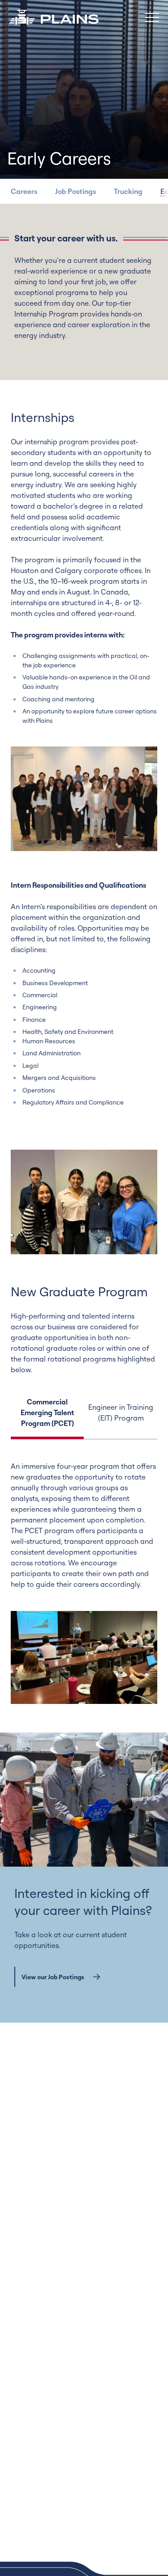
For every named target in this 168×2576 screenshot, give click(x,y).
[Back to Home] (54, 17)
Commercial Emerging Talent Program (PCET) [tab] (47, 1412)
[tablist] (84, 1418)
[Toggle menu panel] (152, 17)
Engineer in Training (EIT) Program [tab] (121, 1412)
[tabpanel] (84, 1582)
